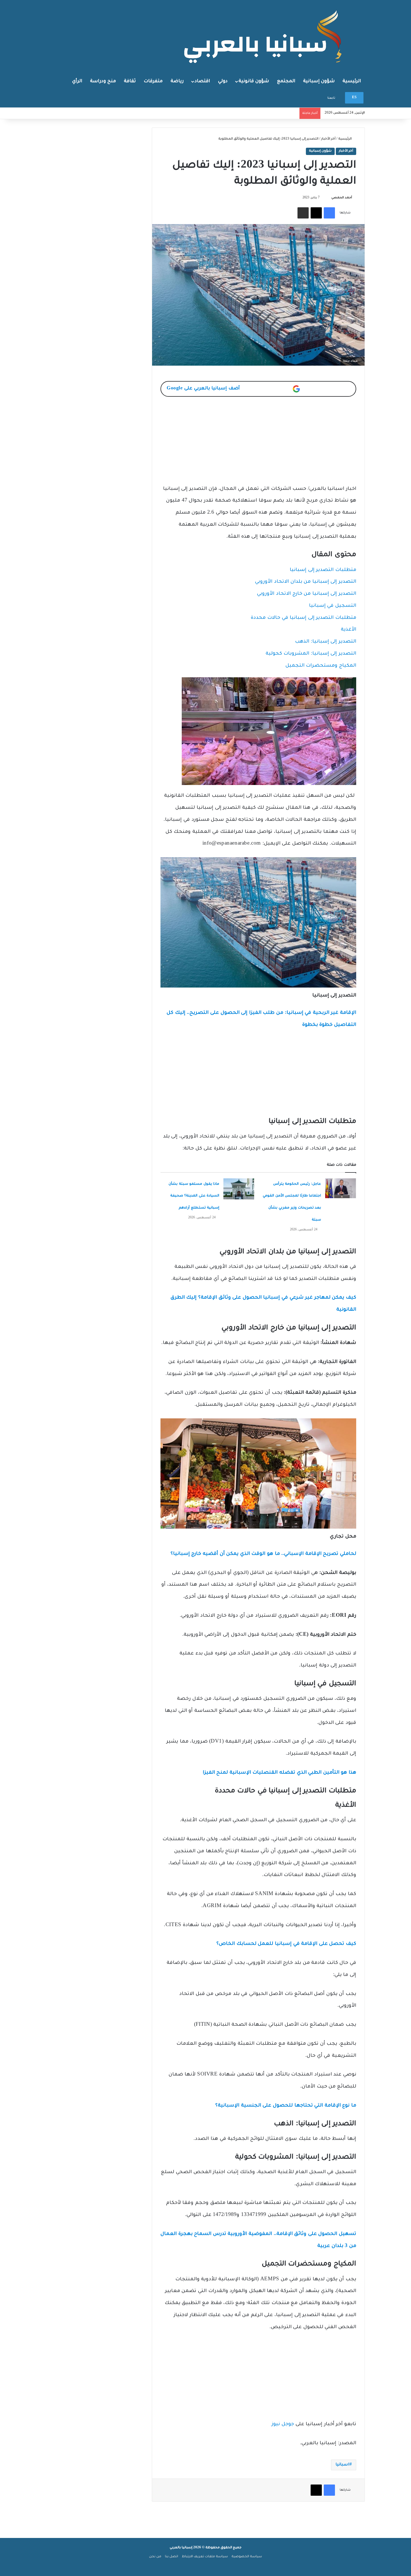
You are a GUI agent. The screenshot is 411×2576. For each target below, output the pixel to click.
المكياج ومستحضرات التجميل (321, 666)
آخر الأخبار (328, 139)
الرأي (77, 81)
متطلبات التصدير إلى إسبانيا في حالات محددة (303, 618)
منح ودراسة (103, 81)
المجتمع (286, 81)
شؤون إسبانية (319, 81)
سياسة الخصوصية (247, 2557)
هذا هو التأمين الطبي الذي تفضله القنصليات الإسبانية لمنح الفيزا (279, 1773)
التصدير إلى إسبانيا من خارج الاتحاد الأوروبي (307, 594)
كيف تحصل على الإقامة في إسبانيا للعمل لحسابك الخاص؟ (286, 1944)
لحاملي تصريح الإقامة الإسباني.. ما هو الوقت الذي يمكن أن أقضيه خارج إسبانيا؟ (263, 1554)
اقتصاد (202, 81)
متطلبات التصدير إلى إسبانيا (323, 570)
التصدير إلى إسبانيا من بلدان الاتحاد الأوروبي (306, 582)
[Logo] (264, 36)
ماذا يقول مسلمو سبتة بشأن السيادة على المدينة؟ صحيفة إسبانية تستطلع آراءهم (194, 1196)
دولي (223, 81)
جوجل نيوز (283, 2425)
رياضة (177, 81)
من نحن (155, 2557)
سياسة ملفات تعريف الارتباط (205, 2557)
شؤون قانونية (254, 81)
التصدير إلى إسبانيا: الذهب (326, 642)
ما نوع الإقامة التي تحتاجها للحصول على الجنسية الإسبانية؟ (286, 2106)
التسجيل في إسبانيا (333, 606)
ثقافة (130, 81)
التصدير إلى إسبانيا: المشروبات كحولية (311, 654)
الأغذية (349, 630)
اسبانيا (342, 2465)
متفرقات (153, 81)
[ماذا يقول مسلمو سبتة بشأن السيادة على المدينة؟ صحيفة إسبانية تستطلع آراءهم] (239, 1189)
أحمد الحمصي (342, 198)
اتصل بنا (172, 2557)
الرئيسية (352, 81)
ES (354, 98)
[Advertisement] (258, 444)
